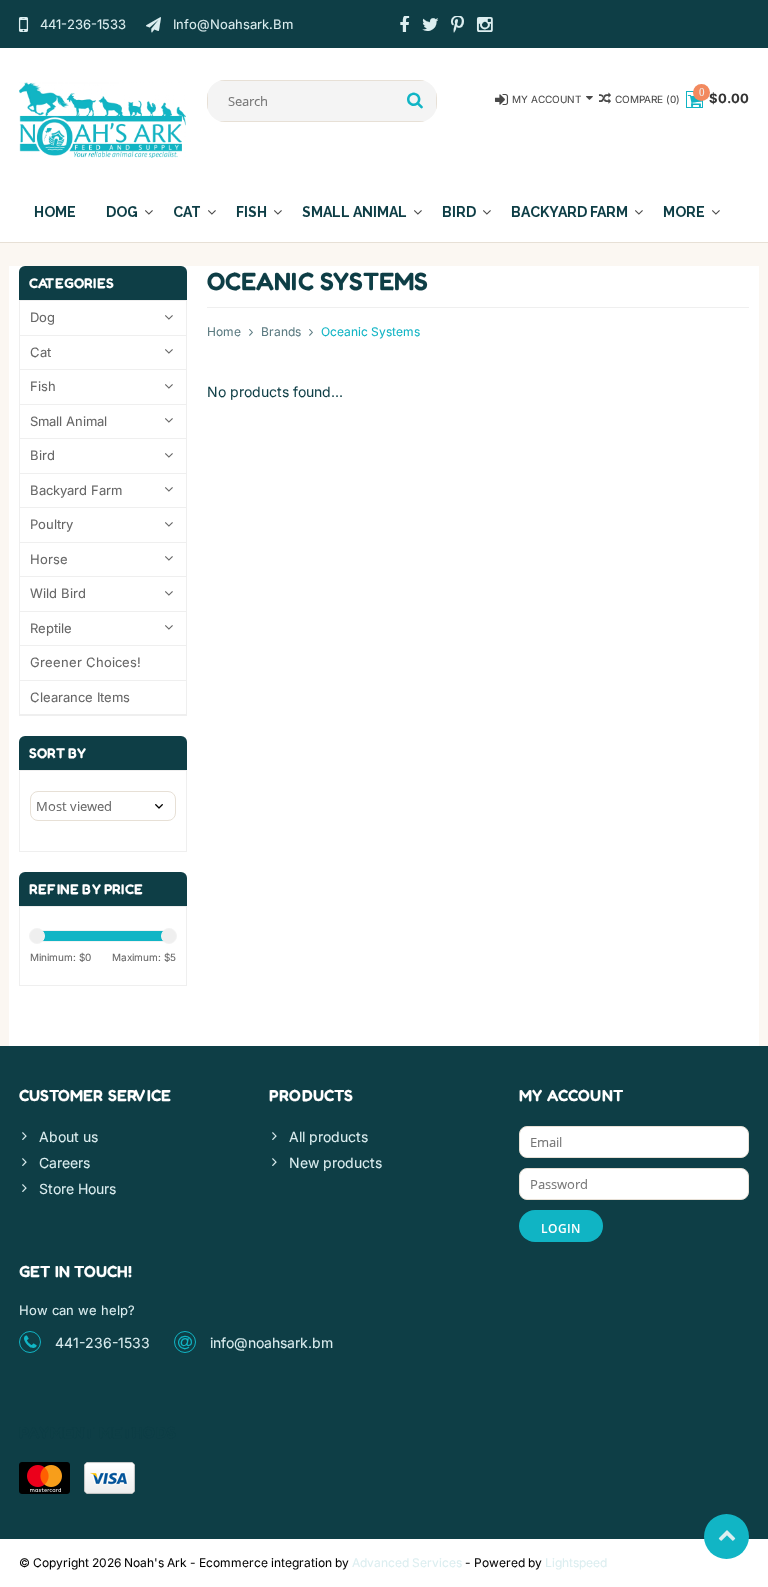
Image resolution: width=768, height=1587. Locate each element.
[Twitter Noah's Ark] (431, 27)
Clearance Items (80, 697)
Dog (122, 212)
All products (328, 1136)
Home (55, 212)
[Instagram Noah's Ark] (485, 27)
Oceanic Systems (370, 331)
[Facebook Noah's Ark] (404, 27)
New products (335, 1162)
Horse (49, 559)
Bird (459, 212)
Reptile (51, 628)
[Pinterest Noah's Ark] (458, 27)
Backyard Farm (569, 212)
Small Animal (354, 212)
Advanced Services (407, 1562)
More (684, 212)
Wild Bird (58, 593)
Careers (64, 1162)
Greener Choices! (85, 662)
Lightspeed (576, 1562)
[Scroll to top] (726, 1536)
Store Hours (77, 1188)
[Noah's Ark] (103, 118)
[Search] (415, 101)
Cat (187, 212)
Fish (251, 212)
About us (68, 1136)
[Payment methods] (44, 1478)
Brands (281, 331)
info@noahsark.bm (271, 1342)
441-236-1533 (102, 1342)
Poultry (51, 524)
